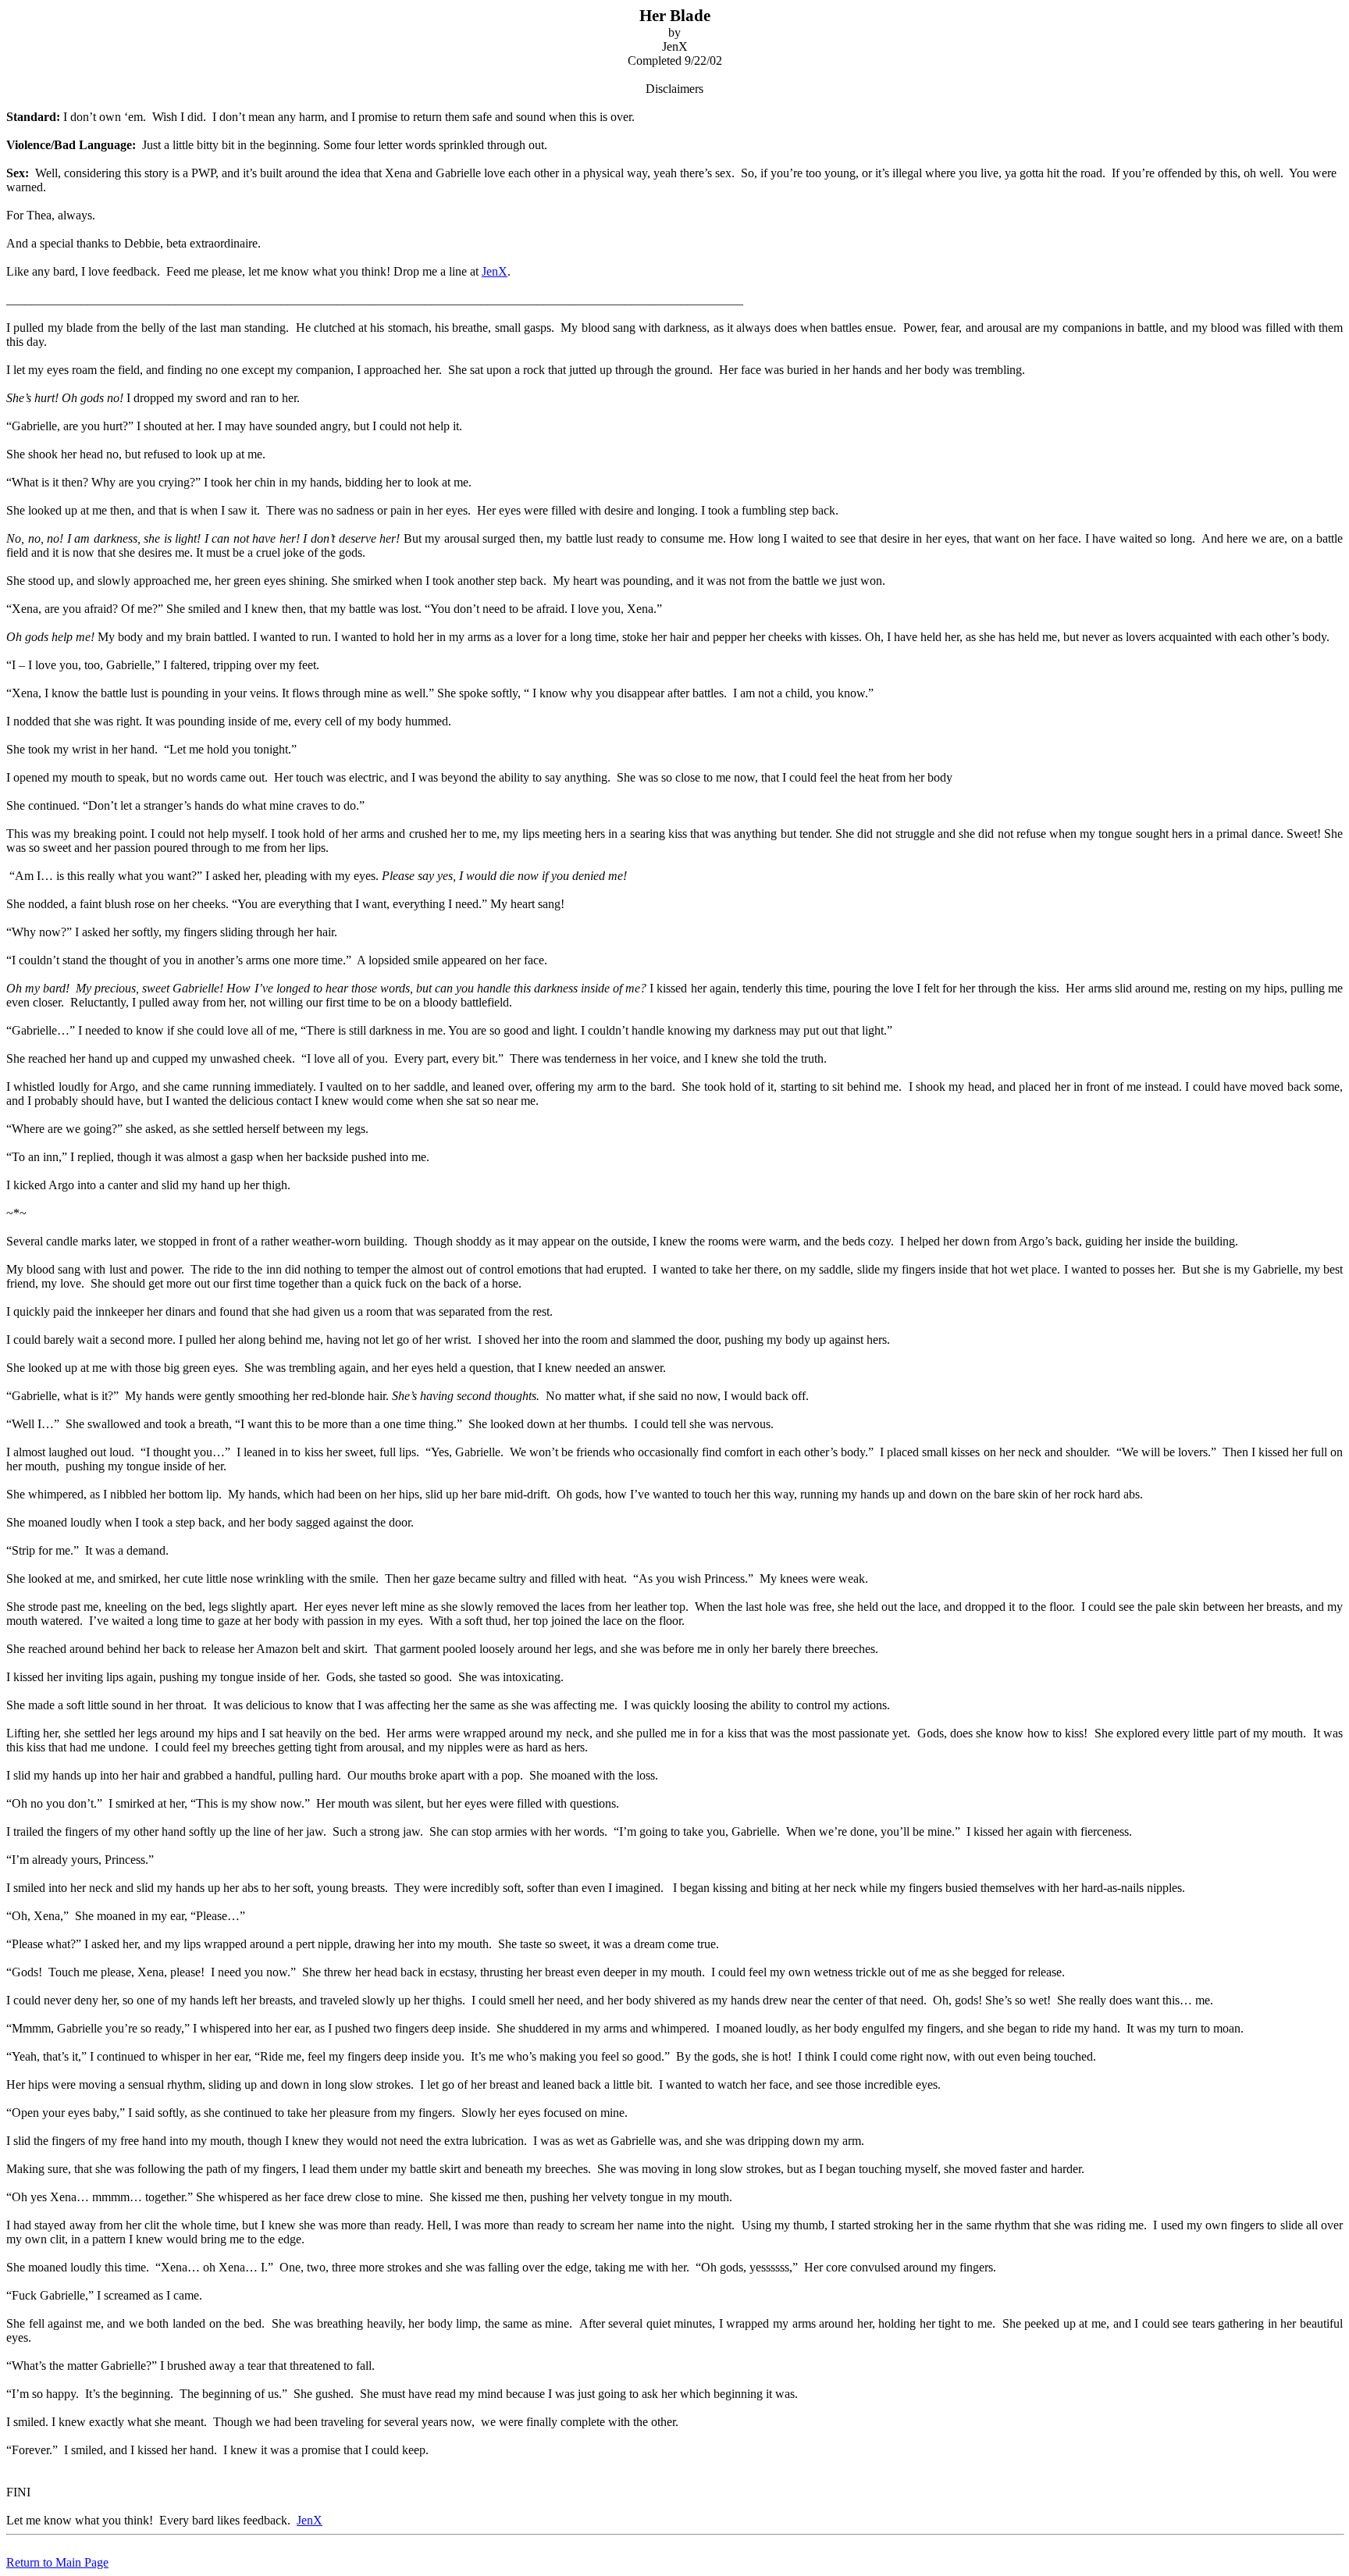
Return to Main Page (57, 2562)
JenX (495, 271)
